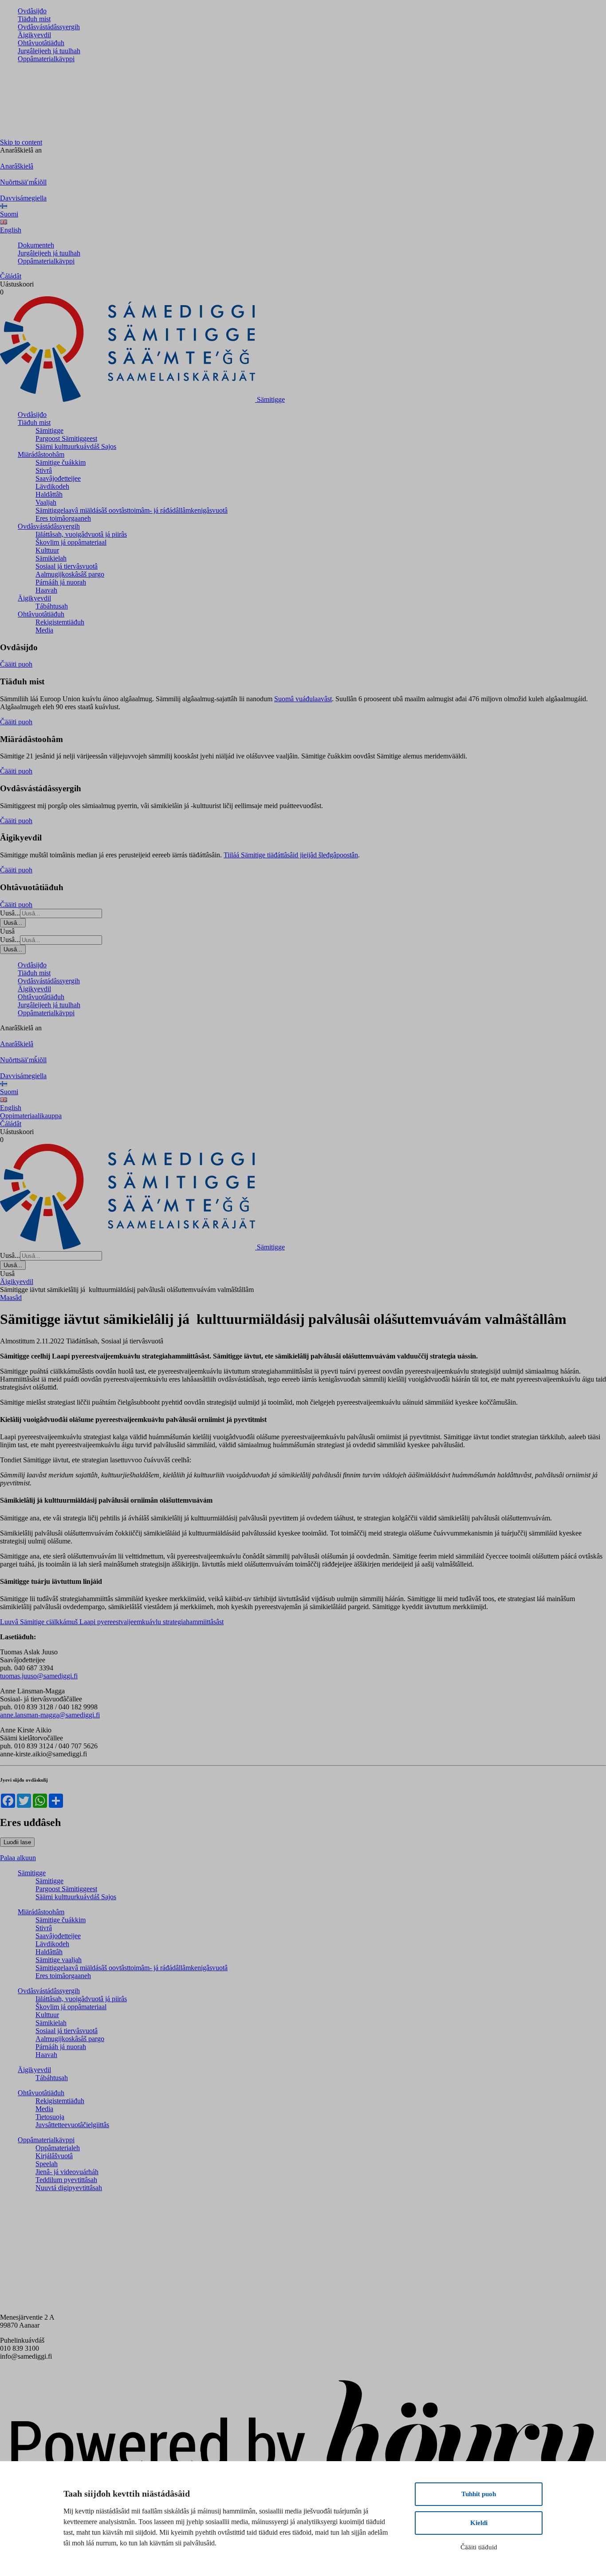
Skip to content (21, 142)
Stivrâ (44, 470)
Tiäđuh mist (34, 19)
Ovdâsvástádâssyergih (49, 27)
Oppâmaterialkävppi (46, 59)
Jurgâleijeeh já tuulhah (49, 51)
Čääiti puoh (16, 664)
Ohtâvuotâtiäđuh (41, 43)
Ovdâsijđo (32, 11)
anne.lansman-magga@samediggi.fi (50, 1715)
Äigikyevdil (34, 35)
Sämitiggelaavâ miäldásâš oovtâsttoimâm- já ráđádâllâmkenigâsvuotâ (132, 510)
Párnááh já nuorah (61, 582)
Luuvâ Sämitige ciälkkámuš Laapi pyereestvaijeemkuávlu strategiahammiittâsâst (112, 1622)
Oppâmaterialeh (58, 2148)
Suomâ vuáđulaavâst (303, 699)
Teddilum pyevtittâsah (66, 2180)
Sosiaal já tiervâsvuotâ (67, 566)
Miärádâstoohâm (41, 454)
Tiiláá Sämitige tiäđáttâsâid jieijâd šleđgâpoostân (291, 855)
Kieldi (479, 2523)
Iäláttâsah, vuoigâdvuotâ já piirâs (81, 534)
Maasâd (11, 1298)
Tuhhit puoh (479, 2494)
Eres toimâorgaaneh (63, 518)
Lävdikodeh (52, 486)
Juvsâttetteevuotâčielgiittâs (72, 2125)
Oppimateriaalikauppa (31, 1116)
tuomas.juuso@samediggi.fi (39, 1676)
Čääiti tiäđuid (479, 2547)
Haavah (46, 590)
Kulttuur (47, 550)
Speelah (47, 2164)
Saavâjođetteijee (58, 478)
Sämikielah (51, 558)
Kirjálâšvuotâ (54, 2156)
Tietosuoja (50, 2117)
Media (44, 630)
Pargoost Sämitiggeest (66, 438)
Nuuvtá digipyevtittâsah (69, 2188)
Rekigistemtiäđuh (60, 622)
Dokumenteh (36, 245)
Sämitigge (49, 430)
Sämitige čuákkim (61, 462)
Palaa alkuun (18, 1858)
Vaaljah (46, 502)
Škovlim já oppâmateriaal (71, 542)
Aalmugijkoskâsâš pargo (70, 574)
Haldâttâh (49, 494)
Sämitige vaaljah (59, 1960)
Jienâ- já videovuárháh (67, 2172)
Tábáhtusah (52, 606)
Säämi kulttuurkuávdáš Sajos (76, 446)
